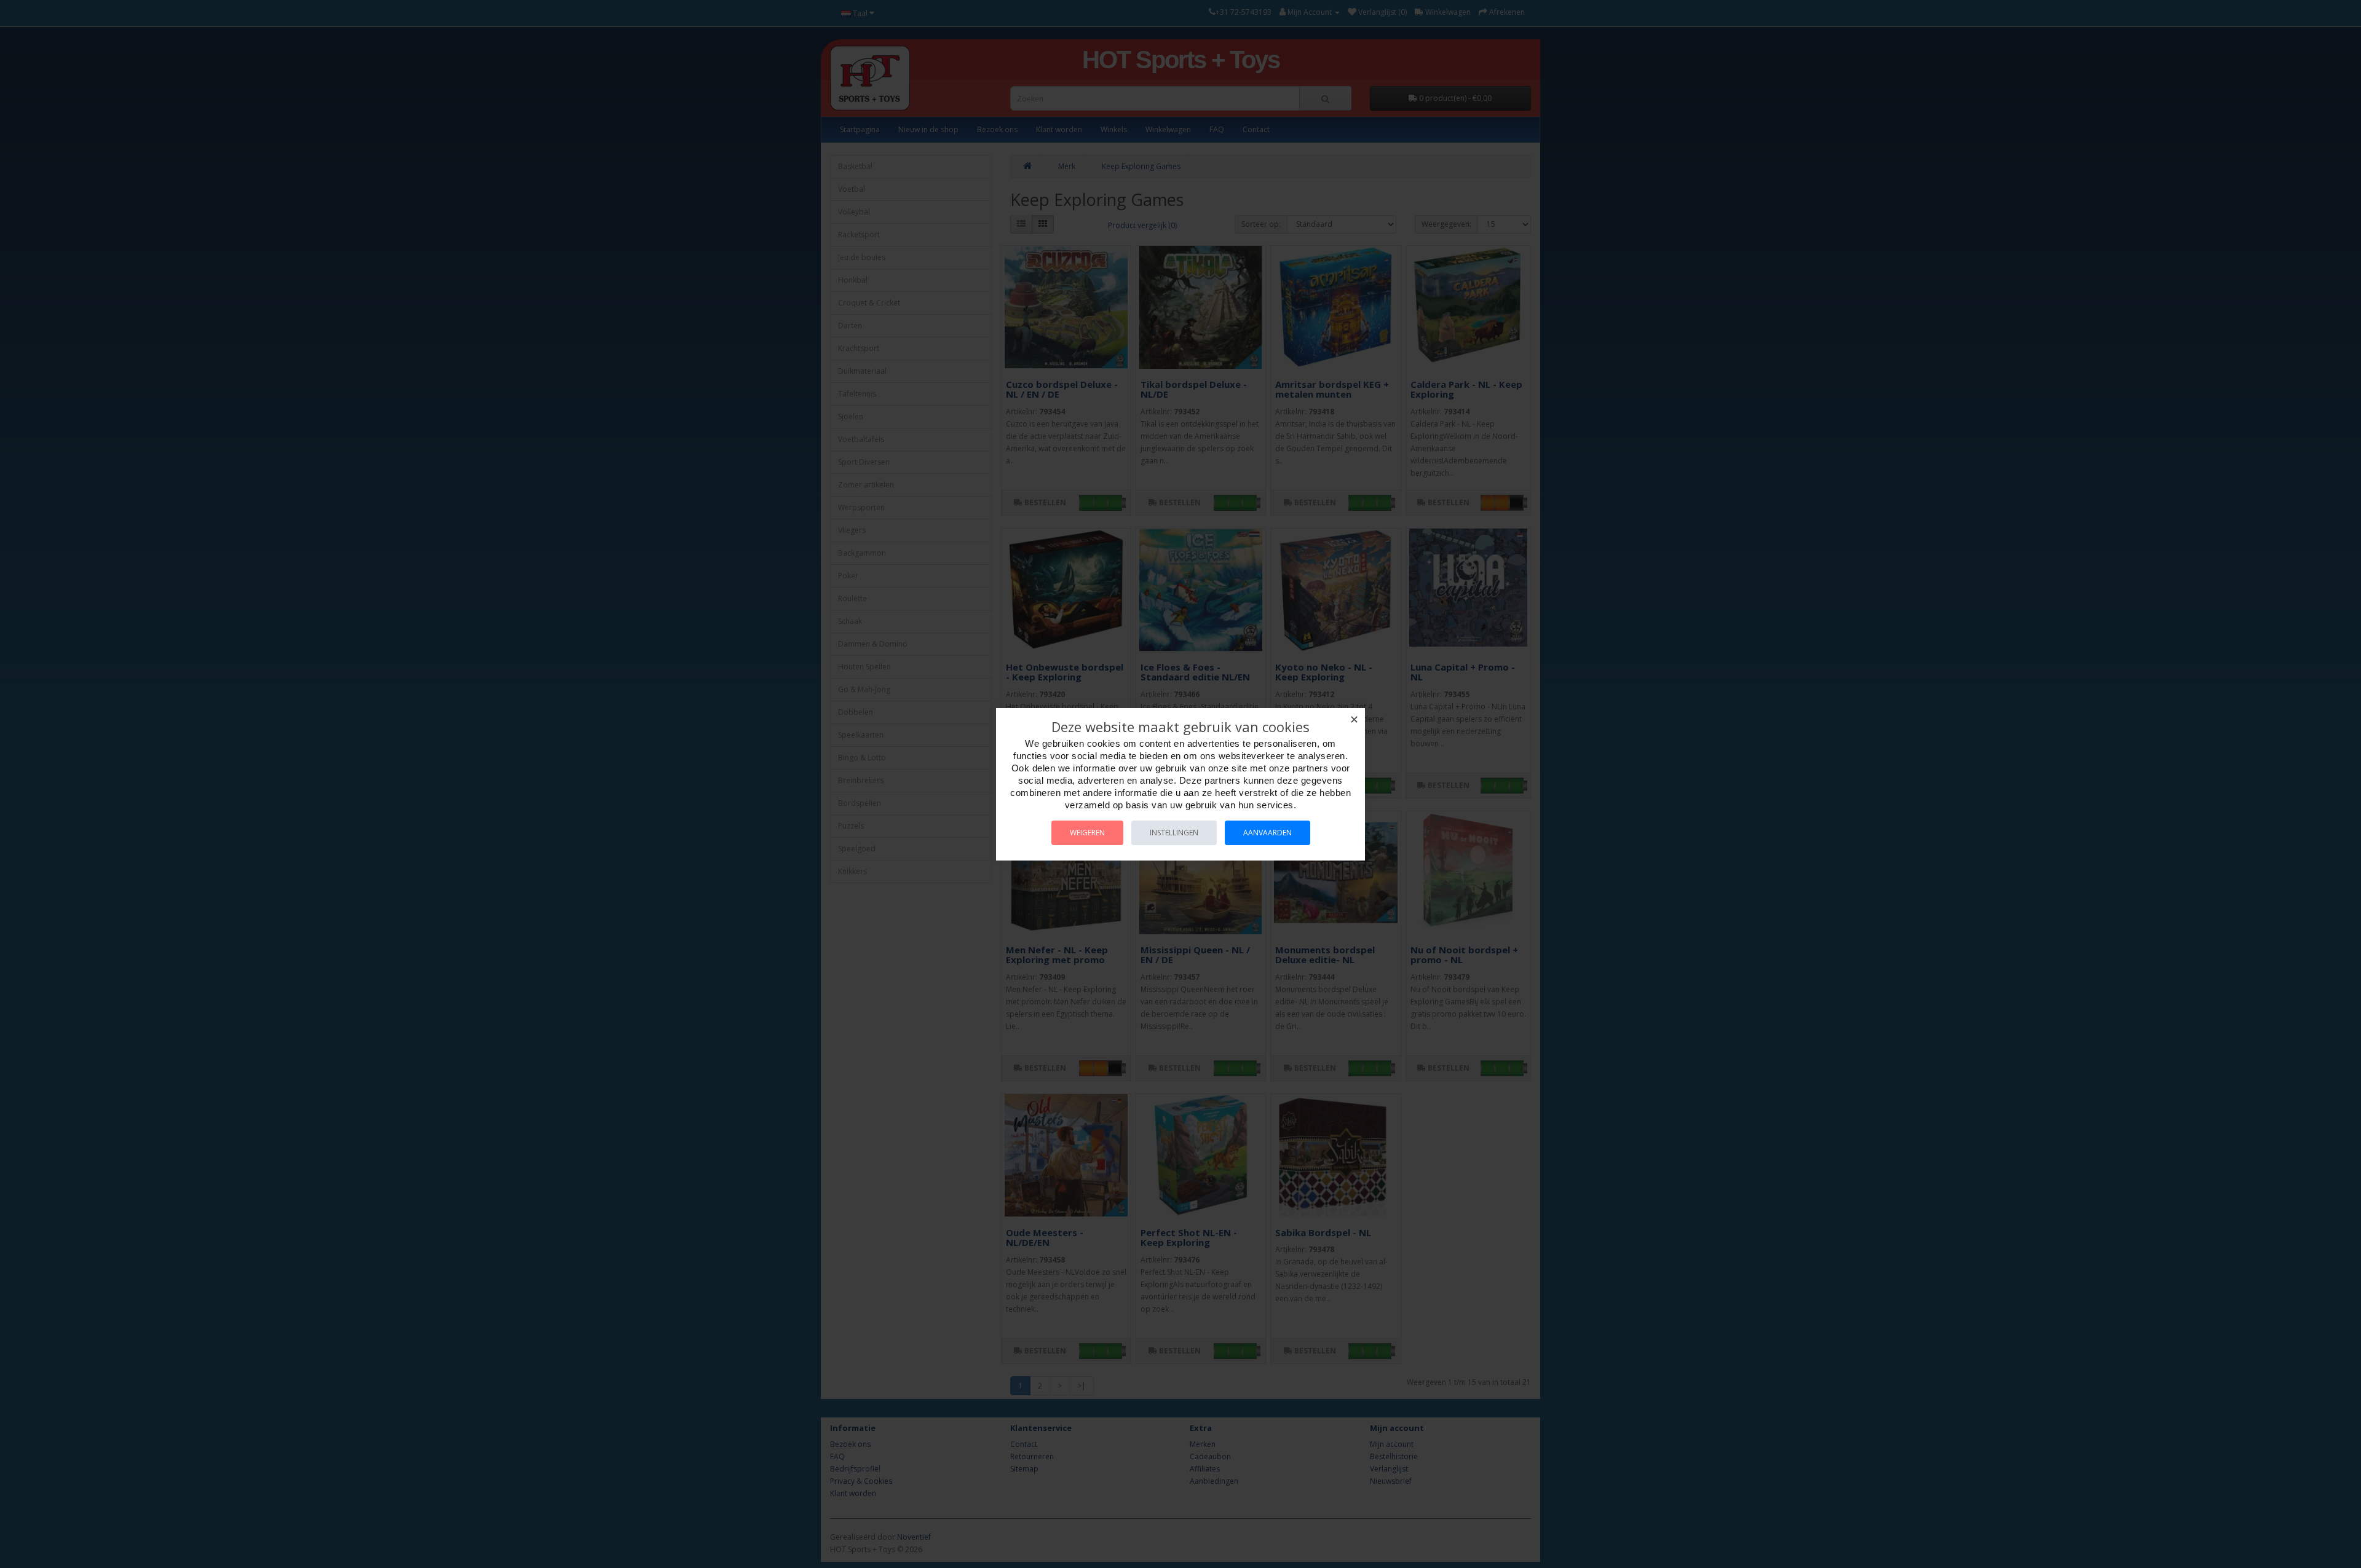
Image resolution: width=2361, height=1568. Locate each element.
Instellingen (1174, 833)
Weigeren (1087, 833)
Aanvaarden (1268, 833)
